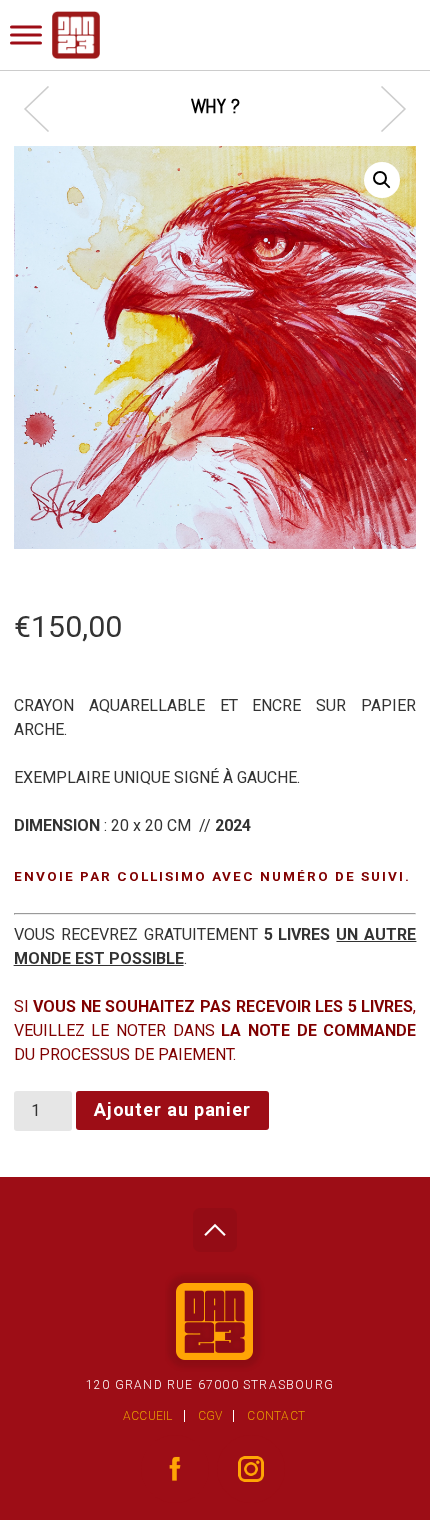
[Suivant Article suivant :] (383, 108)
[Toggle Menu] (26, 34)
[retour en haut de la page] (214, 1224)
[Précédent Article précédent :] (46, 108)
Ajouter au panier (172, 1109)
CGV (210, 1416)
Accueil (148, 1416)
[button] (382, 180)
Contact (276, 1416)
